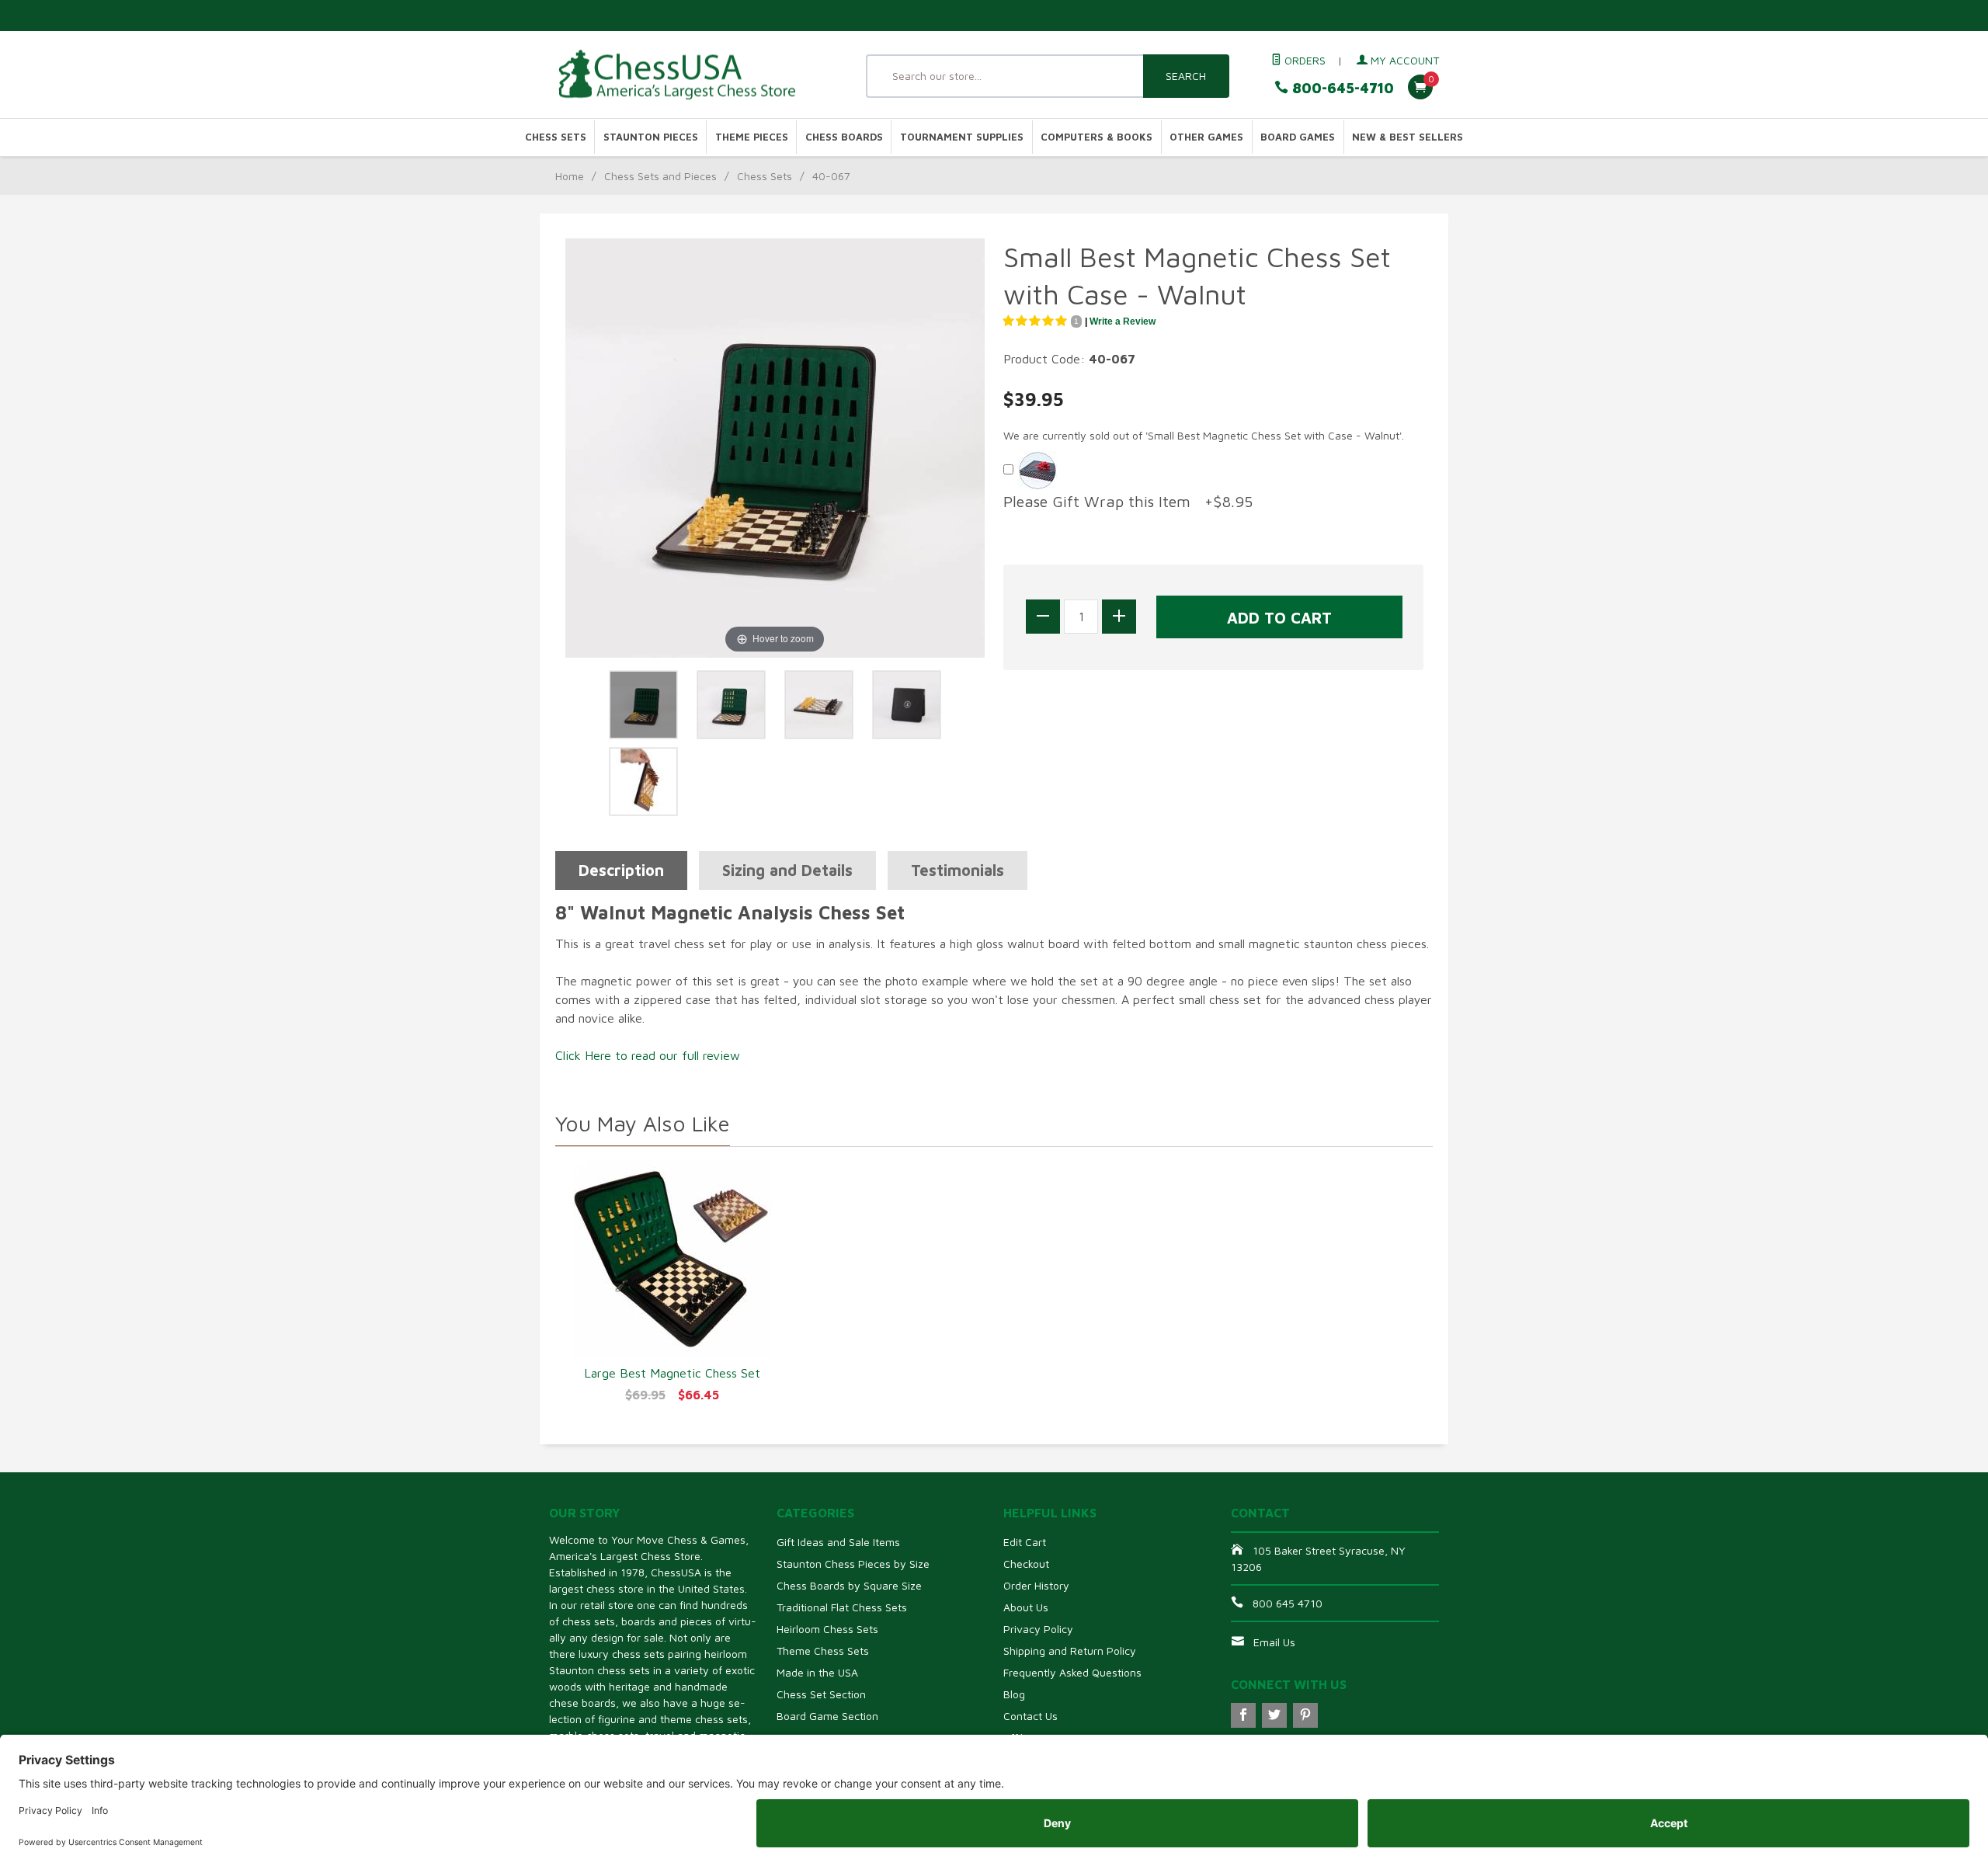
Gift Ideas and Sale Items (838, 1542)
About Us (1026, 1607)
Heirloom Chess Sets (827, 1629)
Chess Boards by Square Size (849, 1585)
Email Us (1274, 1642)
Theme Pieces (752, 137)
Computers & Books (1097, 137)
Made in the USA (817, 1672)
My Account (1403, 60)
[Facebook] (1243, 1715)
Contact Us (1030, 1716)
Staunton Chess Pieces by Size (853, 1564)
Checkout (1026, 1564)
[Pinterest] (1305, 1715)
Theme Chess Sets (823, 1651)
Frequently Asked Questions (1072, 1672)
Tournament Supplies (962, 137)
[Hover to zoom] (775, 447)
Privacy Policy (1038, 1629)
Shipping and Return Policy (1070, 1651)
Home (570, 176)
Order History (1036, 1585)
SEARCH (1186, 76)
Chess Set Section (821, 1694)
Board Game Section (827, 1716)
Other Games (1206, 137)
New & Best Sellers (1408, 137)
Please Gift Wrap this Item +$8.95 (1128, 501)
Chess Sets (556, 137)
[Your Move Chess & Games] (691, 75)
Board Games (1298, 137)
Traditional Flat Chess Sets (842, 1607)
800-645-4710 (1341, 88)
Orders (1303, 60)
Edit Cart (1025, 1542)
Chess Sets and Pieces (660, 176)
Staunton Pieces (651, 137)
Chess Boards (844, 137)
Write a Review (1123, 321)
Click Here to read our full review (648, 1055)
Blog (1014, 1694)
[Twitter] (1274, 1715)
